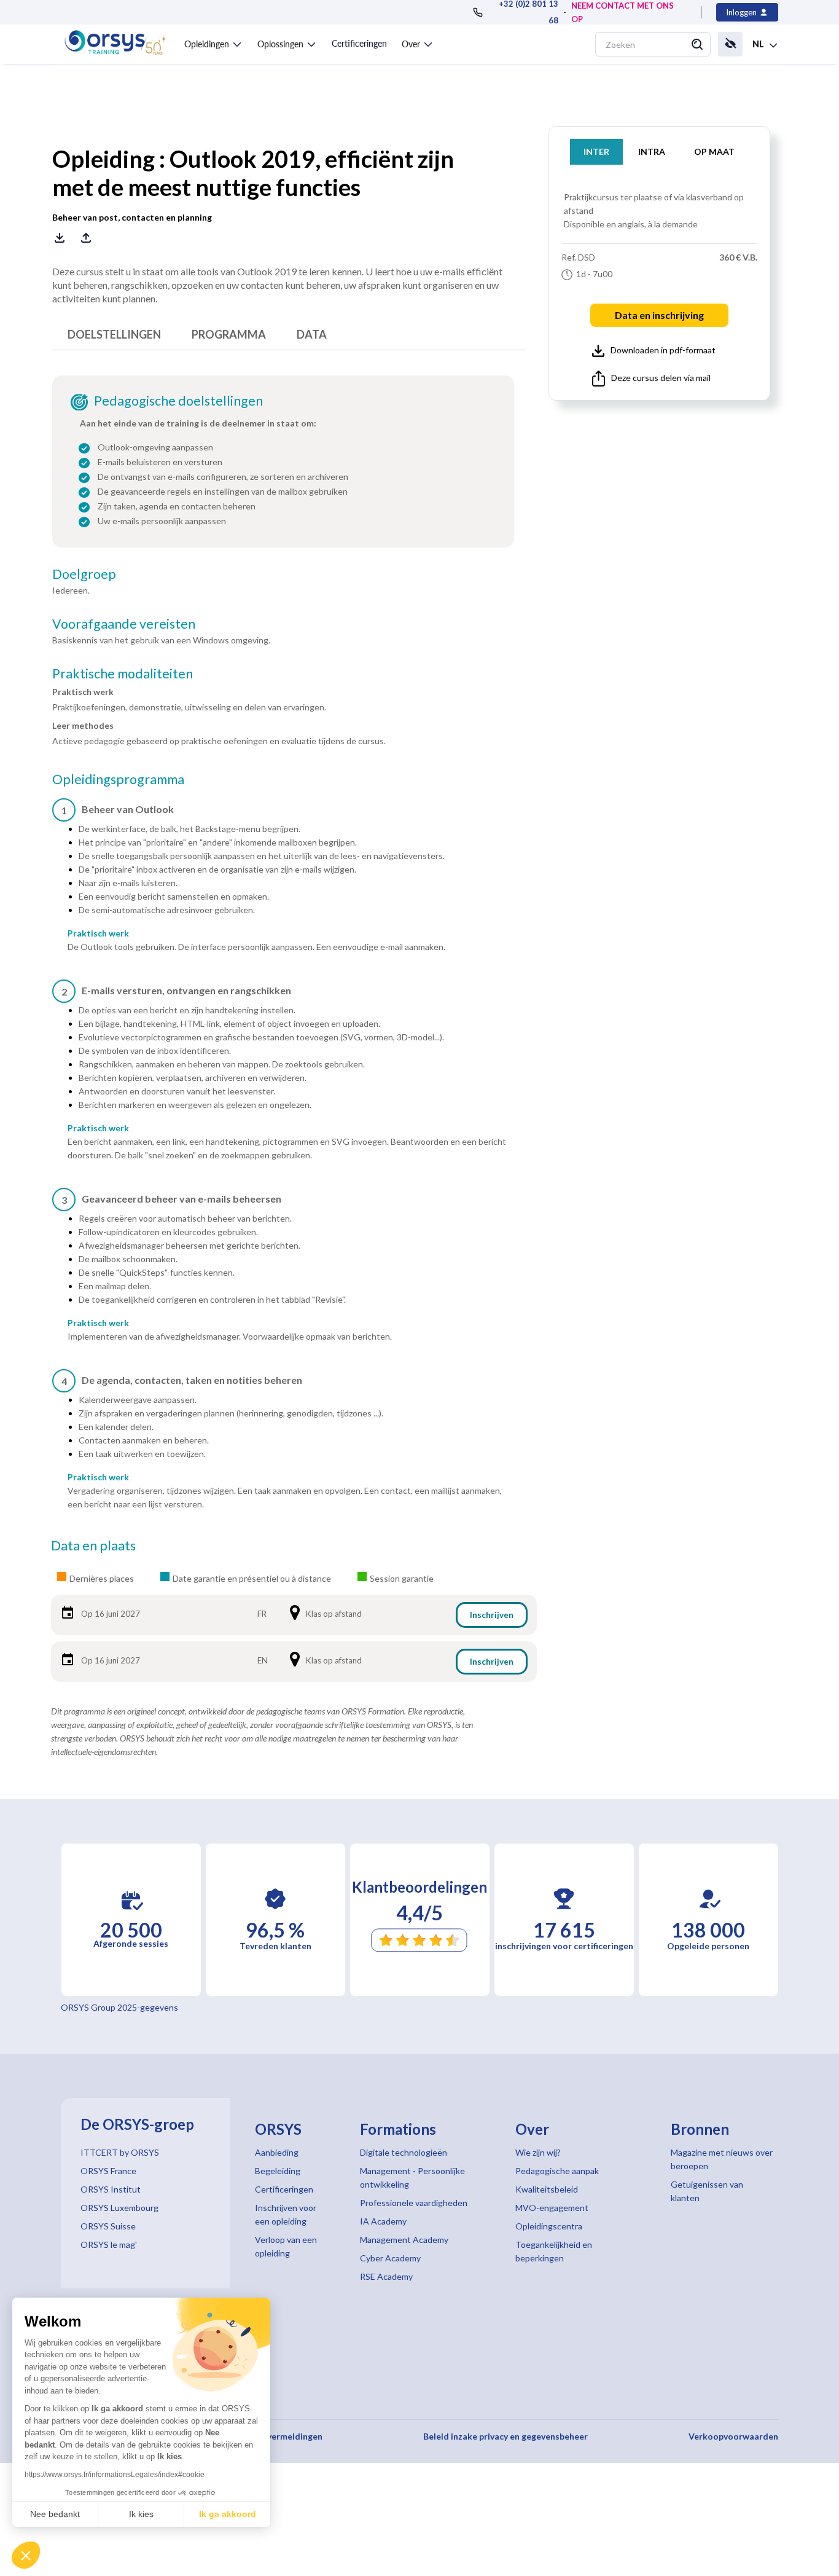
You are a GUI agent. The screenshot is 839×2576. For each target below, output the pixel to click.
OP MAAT (714, 151)
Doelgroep (84, 574)
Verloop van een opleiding (286, 2246)
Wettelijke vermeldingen (271, 2436)
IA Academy (383, 2221)
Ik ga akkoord (228, 2514)
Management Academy (404, 2240)
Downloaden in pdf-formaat (663, 350)
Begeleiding (278, 2171)
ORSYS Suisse (108, 2226)
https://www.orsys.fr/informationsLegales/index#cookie (115, 2475)
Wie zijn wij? (538, 2152)
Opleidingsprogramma (118, 779)
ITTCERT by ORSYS (120, 2152)
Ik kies (141, 2514)
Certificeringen (359, 43)
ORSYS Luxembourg (119, 2208)
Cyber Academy (390, 2258)
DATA (312, 334)
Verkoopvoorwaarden (733, 2436)
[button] (26, 2555)
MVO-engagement (552, 2208)
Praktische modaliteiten (123, 673)
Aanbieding (277, 2152)
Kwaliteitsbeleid (547, 2189)
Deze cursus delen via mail (661, 378)
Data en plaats (93, 1545)
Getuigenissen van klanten (707, 2191)
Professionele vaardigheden (414, 2203)
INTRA (652, 151)
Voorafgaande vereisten (124, 624)
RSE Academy (386, 2276)
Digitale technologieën (404, 2152)
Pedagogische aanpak (557, 2171)
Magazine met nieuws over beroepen (722, 2159)
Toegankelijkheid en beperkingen (554, 2251)
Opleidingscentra (549, 2226)
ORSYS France (108, 2171)
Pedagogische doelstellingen (178, 401)
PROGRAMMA (229, 334)
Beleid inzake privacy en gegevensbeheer (505, 2436)
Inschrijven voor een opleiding (286, 2214)
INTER (596, 151)
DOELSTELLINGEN (114, 334)
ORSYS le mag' (109, 2244)
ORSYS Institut (111, 2189)
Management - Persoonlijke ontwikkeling (412, 2177)
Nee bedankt (55, 2514)
